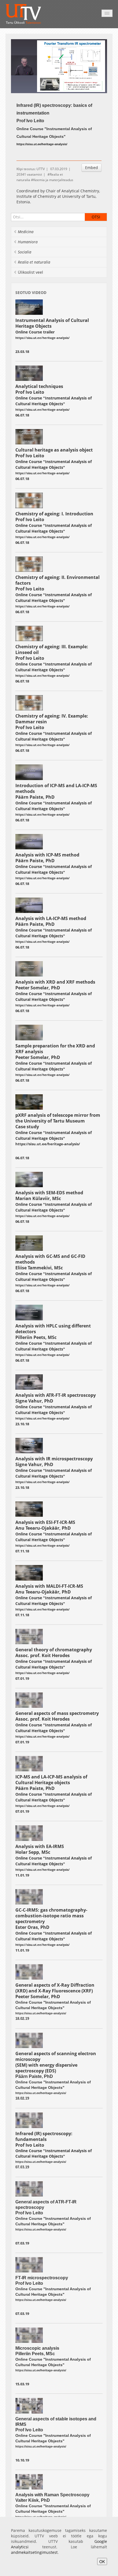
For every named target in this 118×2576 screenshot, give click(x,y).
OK (102, 2561)
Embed (92, 168)
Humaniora (28, 242)
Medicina (26, 232)
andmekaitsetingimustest (34, 2552)
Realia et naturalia (34, 262)
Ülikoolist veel (30, 272)
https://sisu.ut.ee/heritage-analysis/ (48, 1144)
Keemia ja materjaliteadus (53, 180)
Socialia (25, 252)
